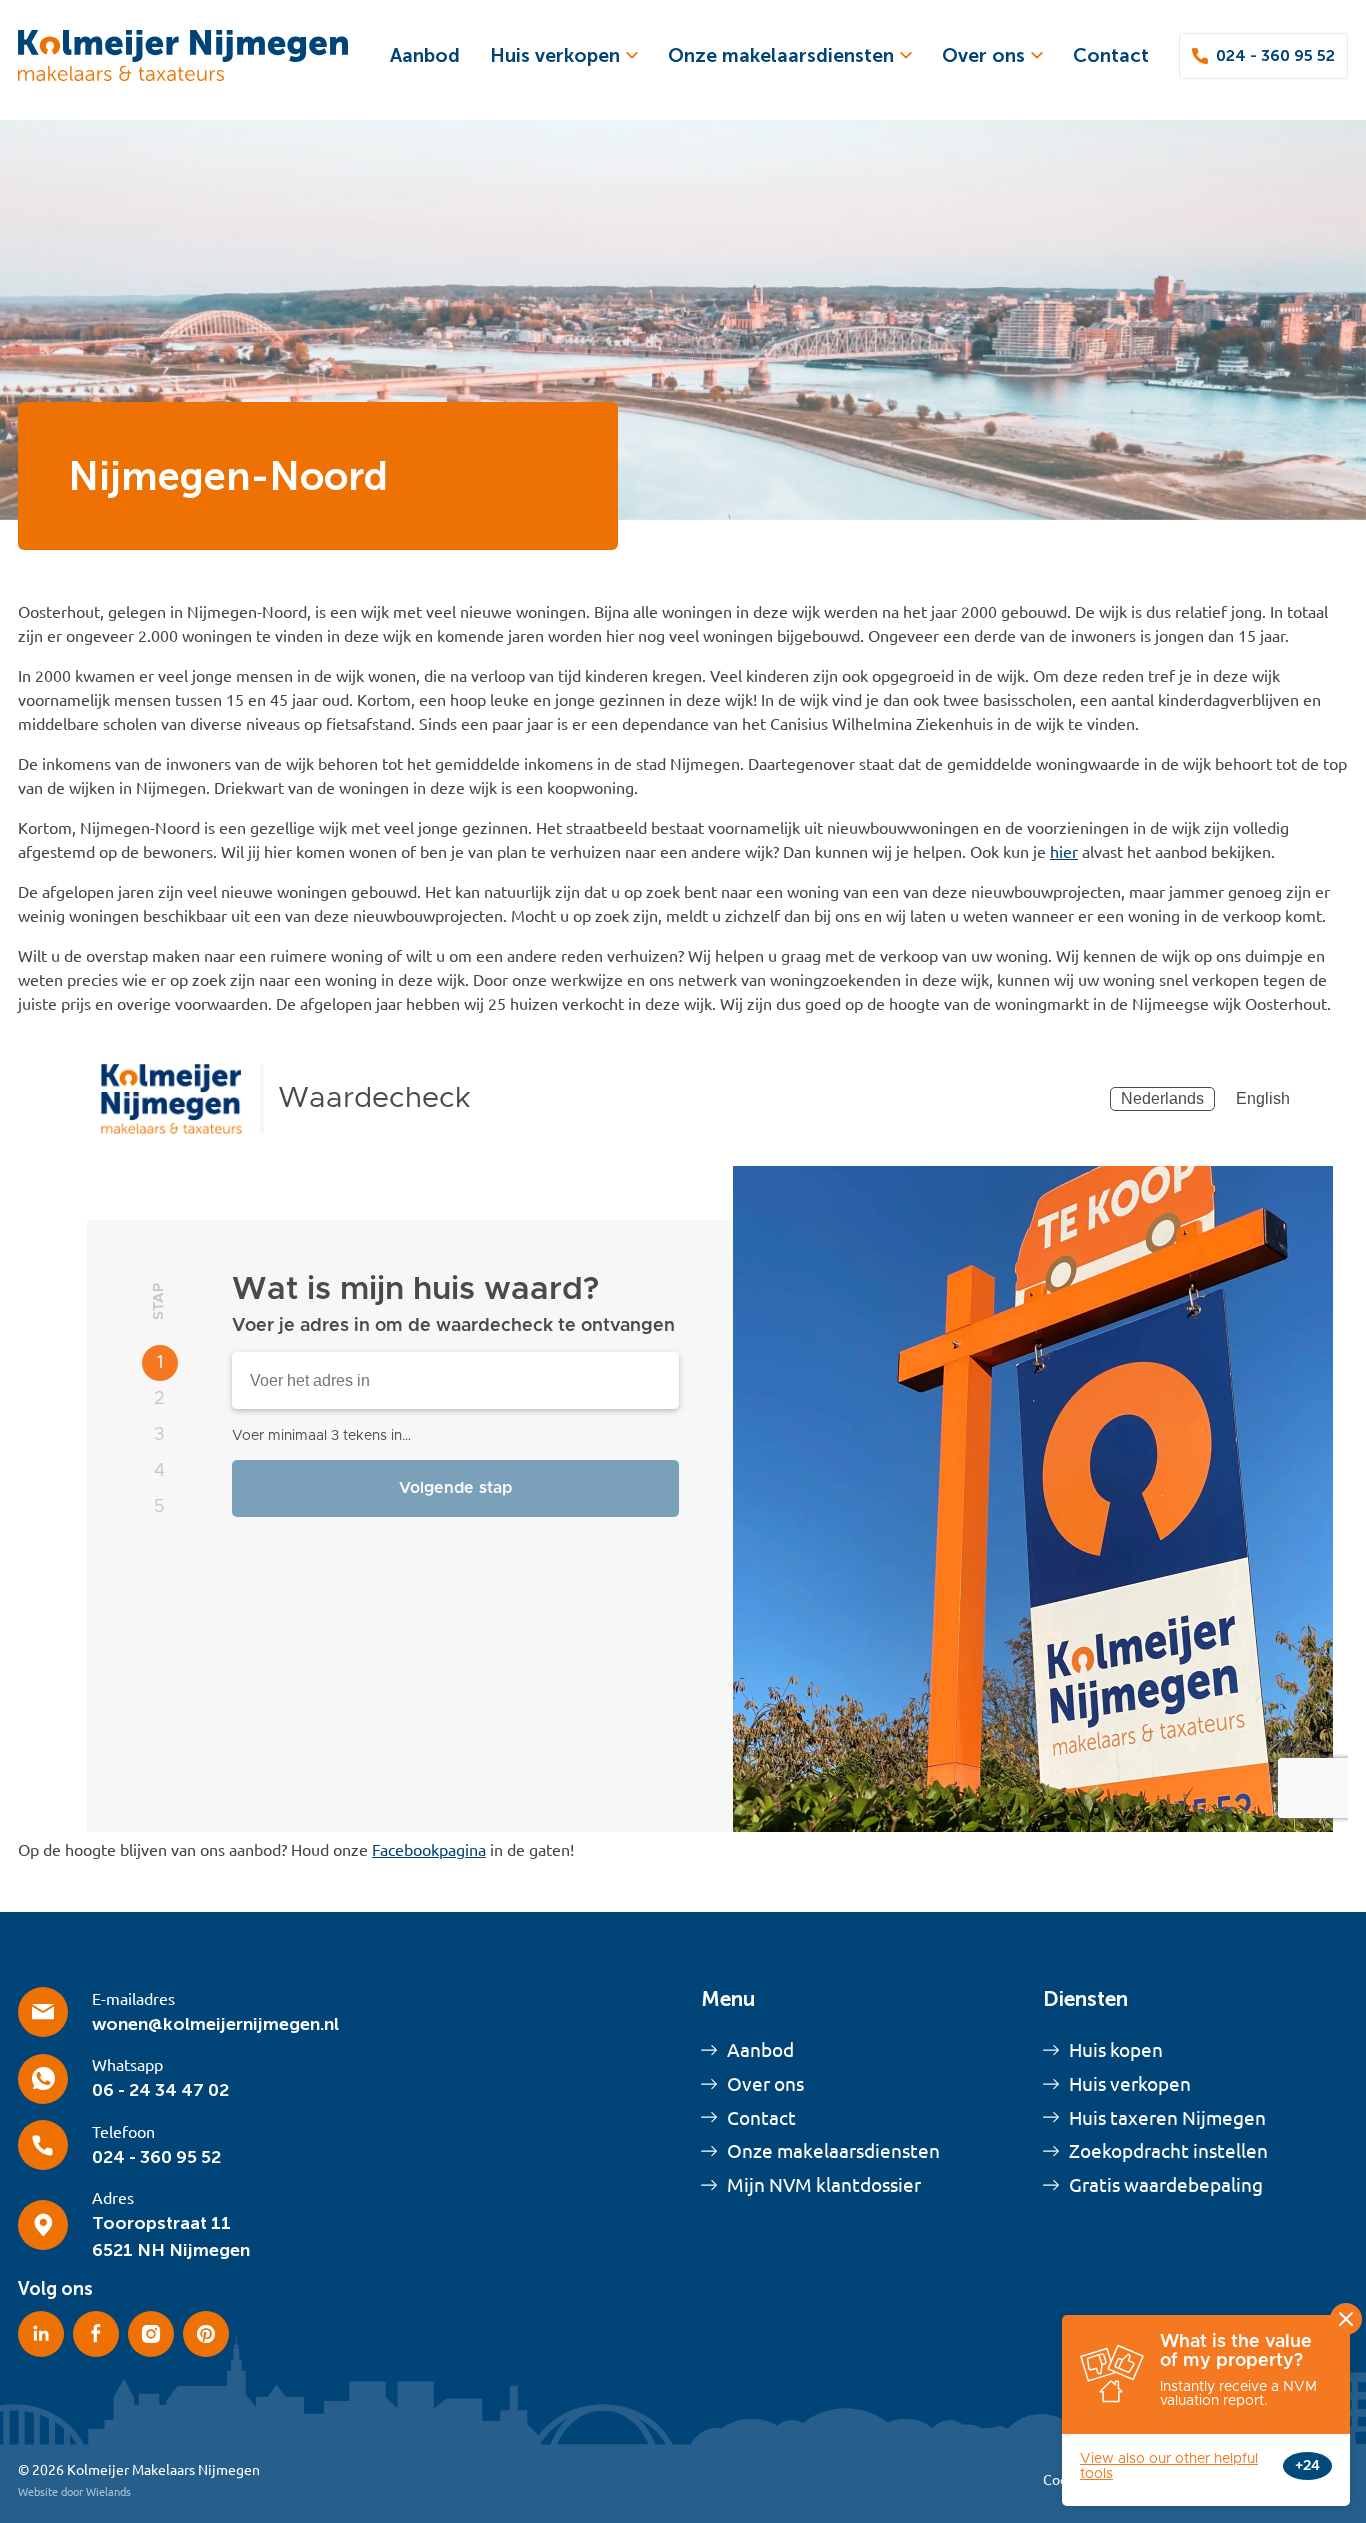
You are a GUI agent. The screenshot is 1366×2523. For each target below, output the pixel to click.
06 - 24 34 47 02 (160, 2090)
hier (1064, 852)
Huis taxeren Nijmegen (1167, 2118)
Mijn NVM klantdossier (824, 2185)
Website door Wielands (74, 2492)
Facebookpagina (429, 1850)
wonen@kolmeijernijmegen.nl (215, 2024)
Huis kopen (1116, 2050)
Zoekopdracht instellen (1168, 2151)
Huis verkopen (555, 55)
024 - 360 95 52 (1275, 55)
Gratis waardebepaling (1166, 2185)
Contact (1111, 55)
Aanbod (425, 55)
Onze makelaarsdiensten (781, 55)
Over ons (983, 55)
